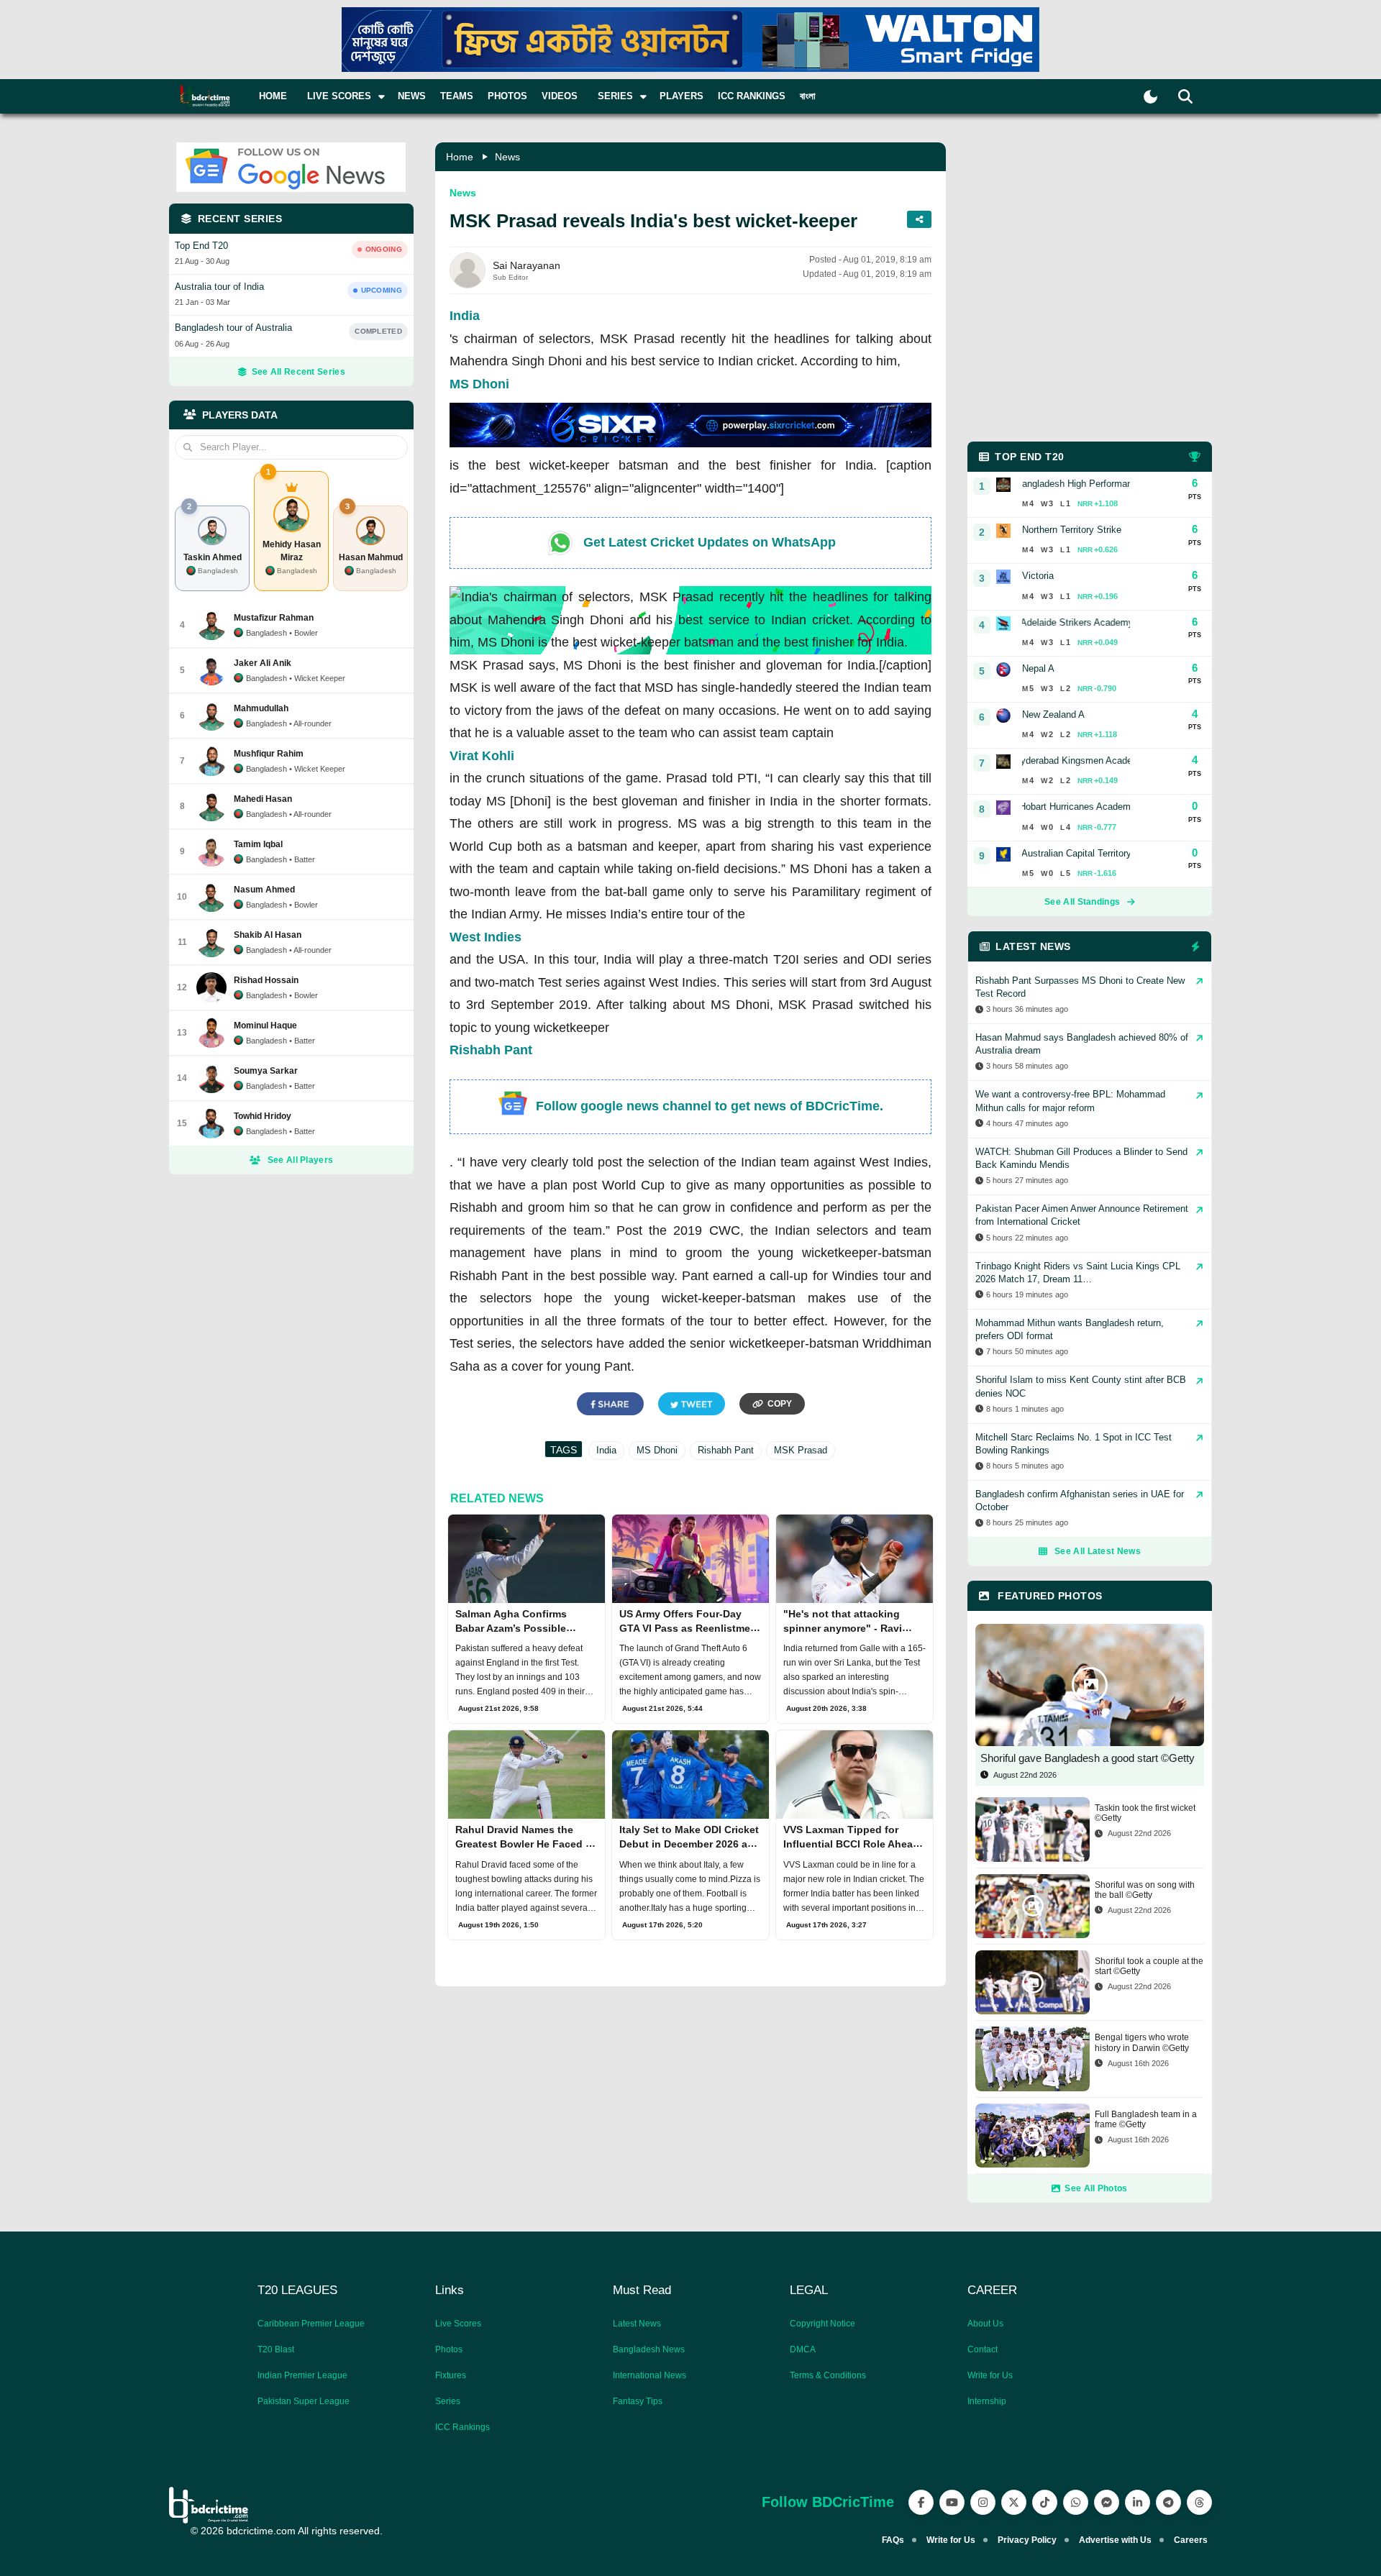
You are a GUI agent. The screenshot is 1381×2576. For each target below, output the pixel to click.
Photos (507, 96)
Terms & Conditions (828, 2375)
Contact (983, 2349)
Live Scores (458, 2324)
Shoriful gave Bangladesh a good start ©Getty (1088, 1758)
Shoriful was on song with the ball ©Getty (1145, 1890)
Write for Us (990, 2375)
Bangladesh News (649, 2349)
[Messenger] (1107, 2502)
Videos (560, 96)
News (412, 96)
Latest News (637, 2324)
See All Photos (1096, 2188)
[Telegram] (1168, 2502)
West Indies (486, 937)
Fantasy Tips (638, 2401)
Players (682, 96)
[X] (1014, 2502)
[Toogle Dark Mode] (1150, 97)
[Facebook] (921, 2502)
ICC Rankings (752, 96)
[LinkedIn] (1138, 2502)
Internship (987, 2401)
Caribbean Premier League (311, 2324)
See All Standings (1082, 902)
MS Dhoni (479, 384)
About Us (985, 2324)
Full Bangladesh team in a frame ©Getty (1146, 2119)
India (465, 316)
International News (650, 2375)
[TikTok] (1045, 2502)
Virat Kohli (482, 756)
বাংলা (808, 96)
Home (273, 96)
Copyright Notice (822, 2324)
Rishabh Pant (491, 1050)
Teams (457, 96)
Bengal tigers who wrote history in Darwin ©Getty (1142, 2042)
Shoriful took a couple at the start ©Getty (1149, 1966)
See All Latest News (1098, 1551)
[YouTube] (952, 2502)
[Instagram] (983, 2502)
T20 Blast (276, 2349)
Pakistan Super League (304, 2401)
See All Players (301, 1160)
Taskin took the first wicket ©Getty (1145, 1813)
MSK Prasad (801, 1450)
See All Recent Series (298, 372)
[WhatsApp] (1076, 2502)
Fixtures (451, 2375)
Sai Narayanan (527, 265)
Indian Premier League (302, 2375)
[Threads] (1199, 2502)
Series (448, 2401)
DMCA (803, 2349)
